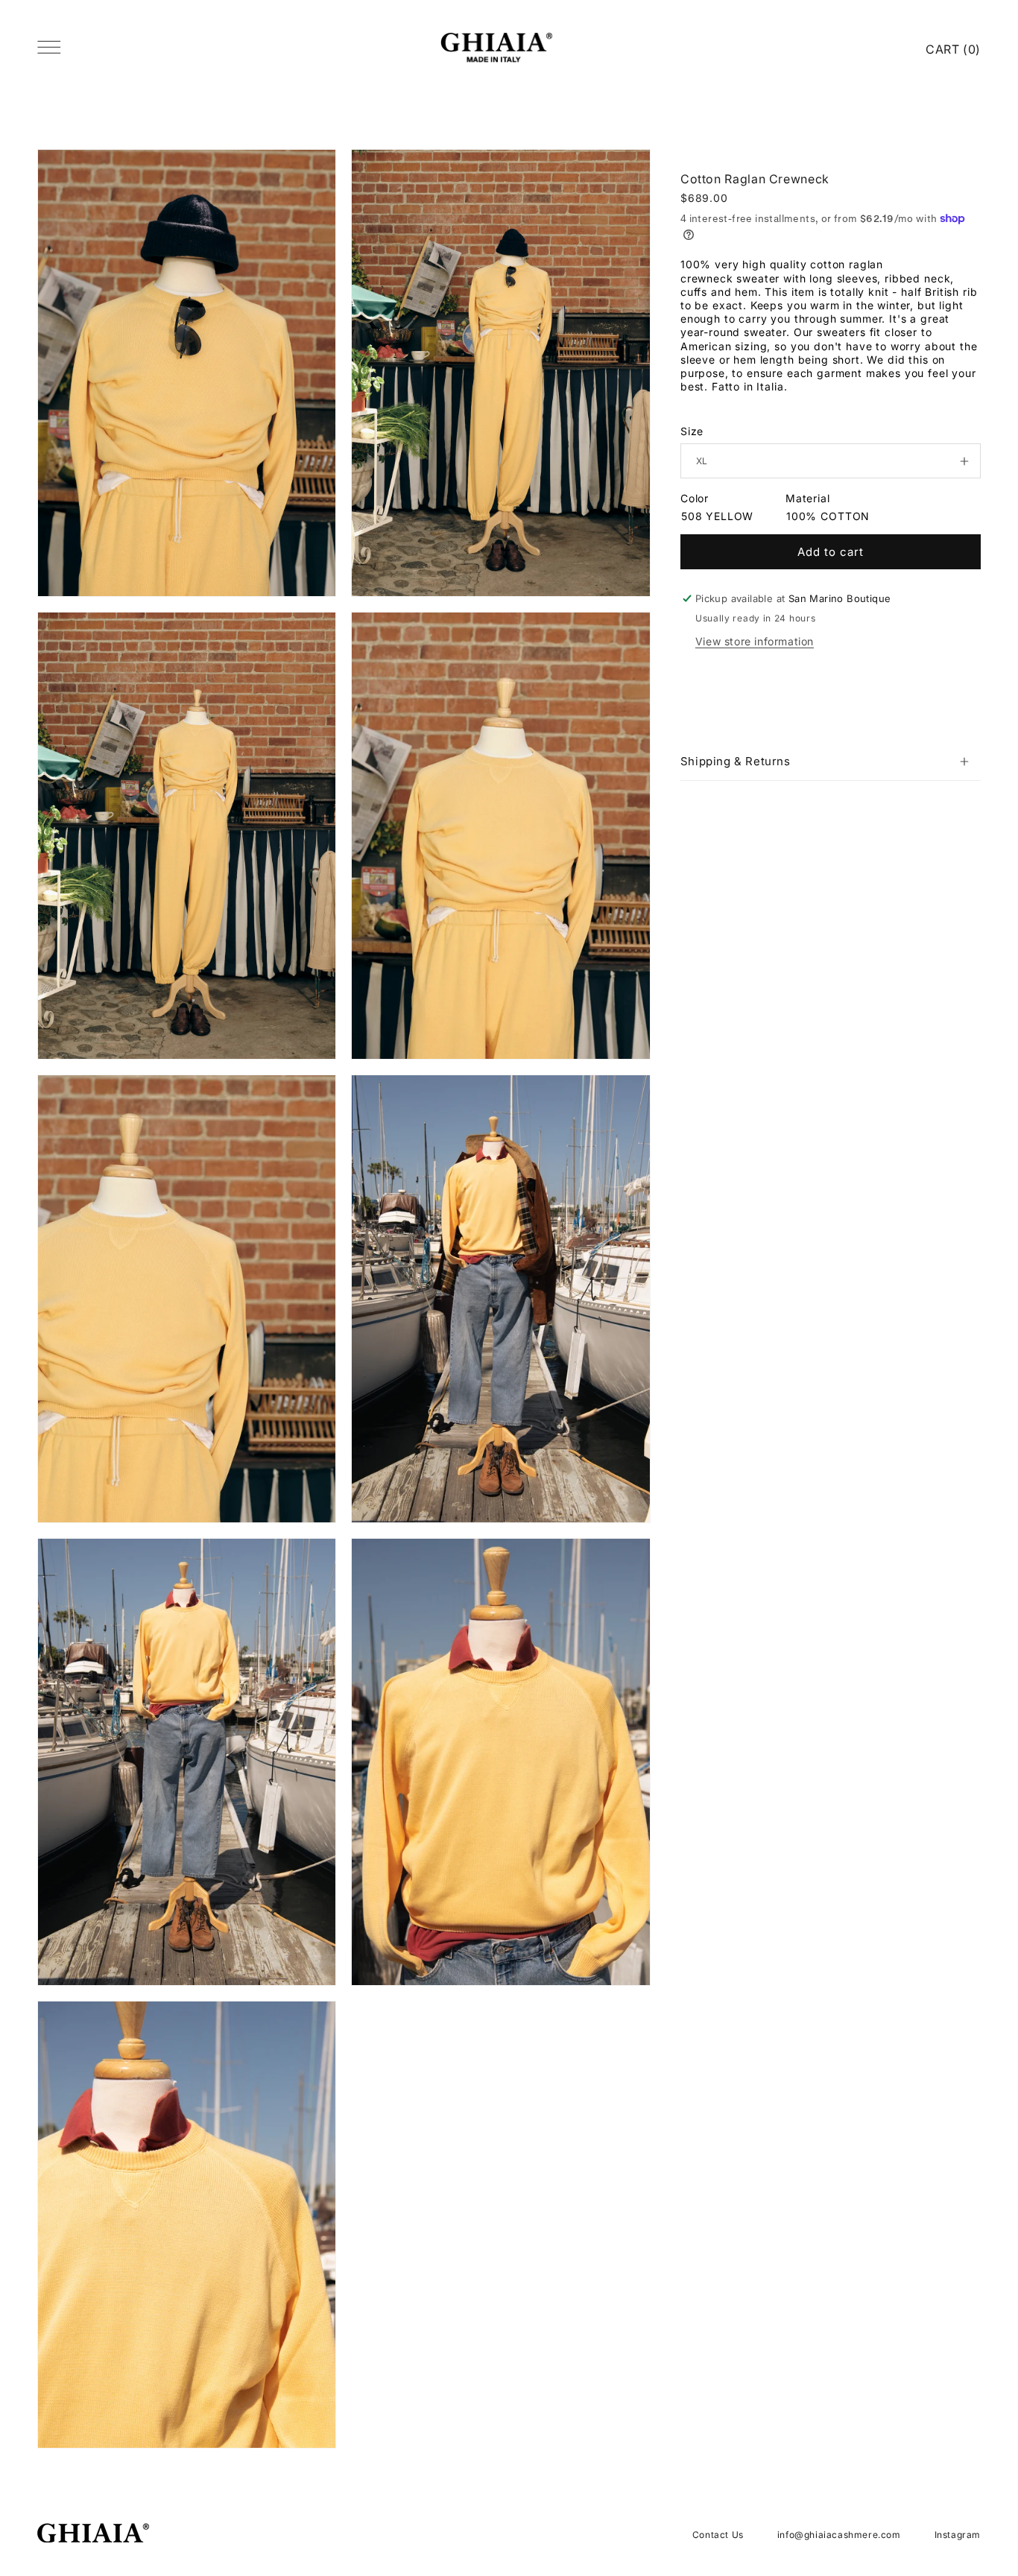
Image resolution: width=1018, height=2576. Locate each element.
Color (695, 498)
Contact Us (718, 2535)
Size (692, 431)
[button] (831, 762)
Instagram (958, 2535)
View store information (755, 641)
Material (808, 498)
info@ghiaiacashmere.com (839, 2535)
